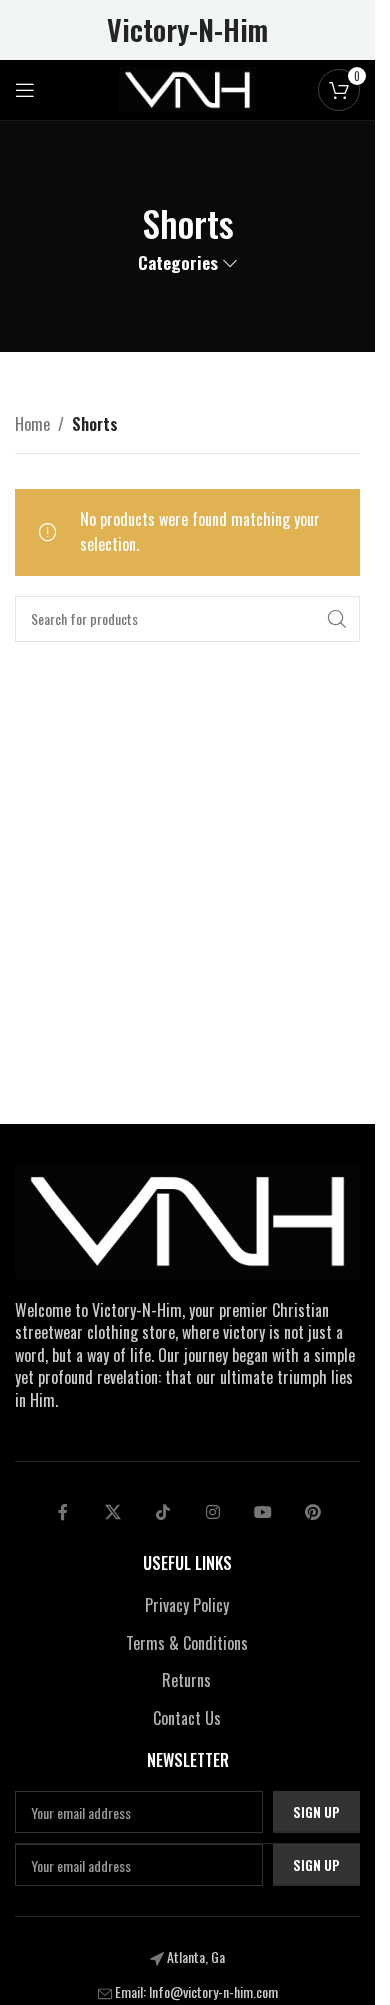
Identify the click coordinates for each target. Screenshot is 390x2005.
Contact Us (187, 1718)
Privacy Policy (187, 1605)
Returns (186, 1680)
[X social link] (113, 1512)
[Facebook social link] (63, 1512)
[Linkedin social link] (213, 1512)
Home (32, 424)
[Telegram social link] (263, 1512)
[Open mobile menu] (25, 90)
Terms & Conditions (187, 1643)
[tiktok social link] (163, 1512)
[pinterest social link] (313, 1512)
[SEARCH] (337, 619)
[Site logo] (188, 88)
